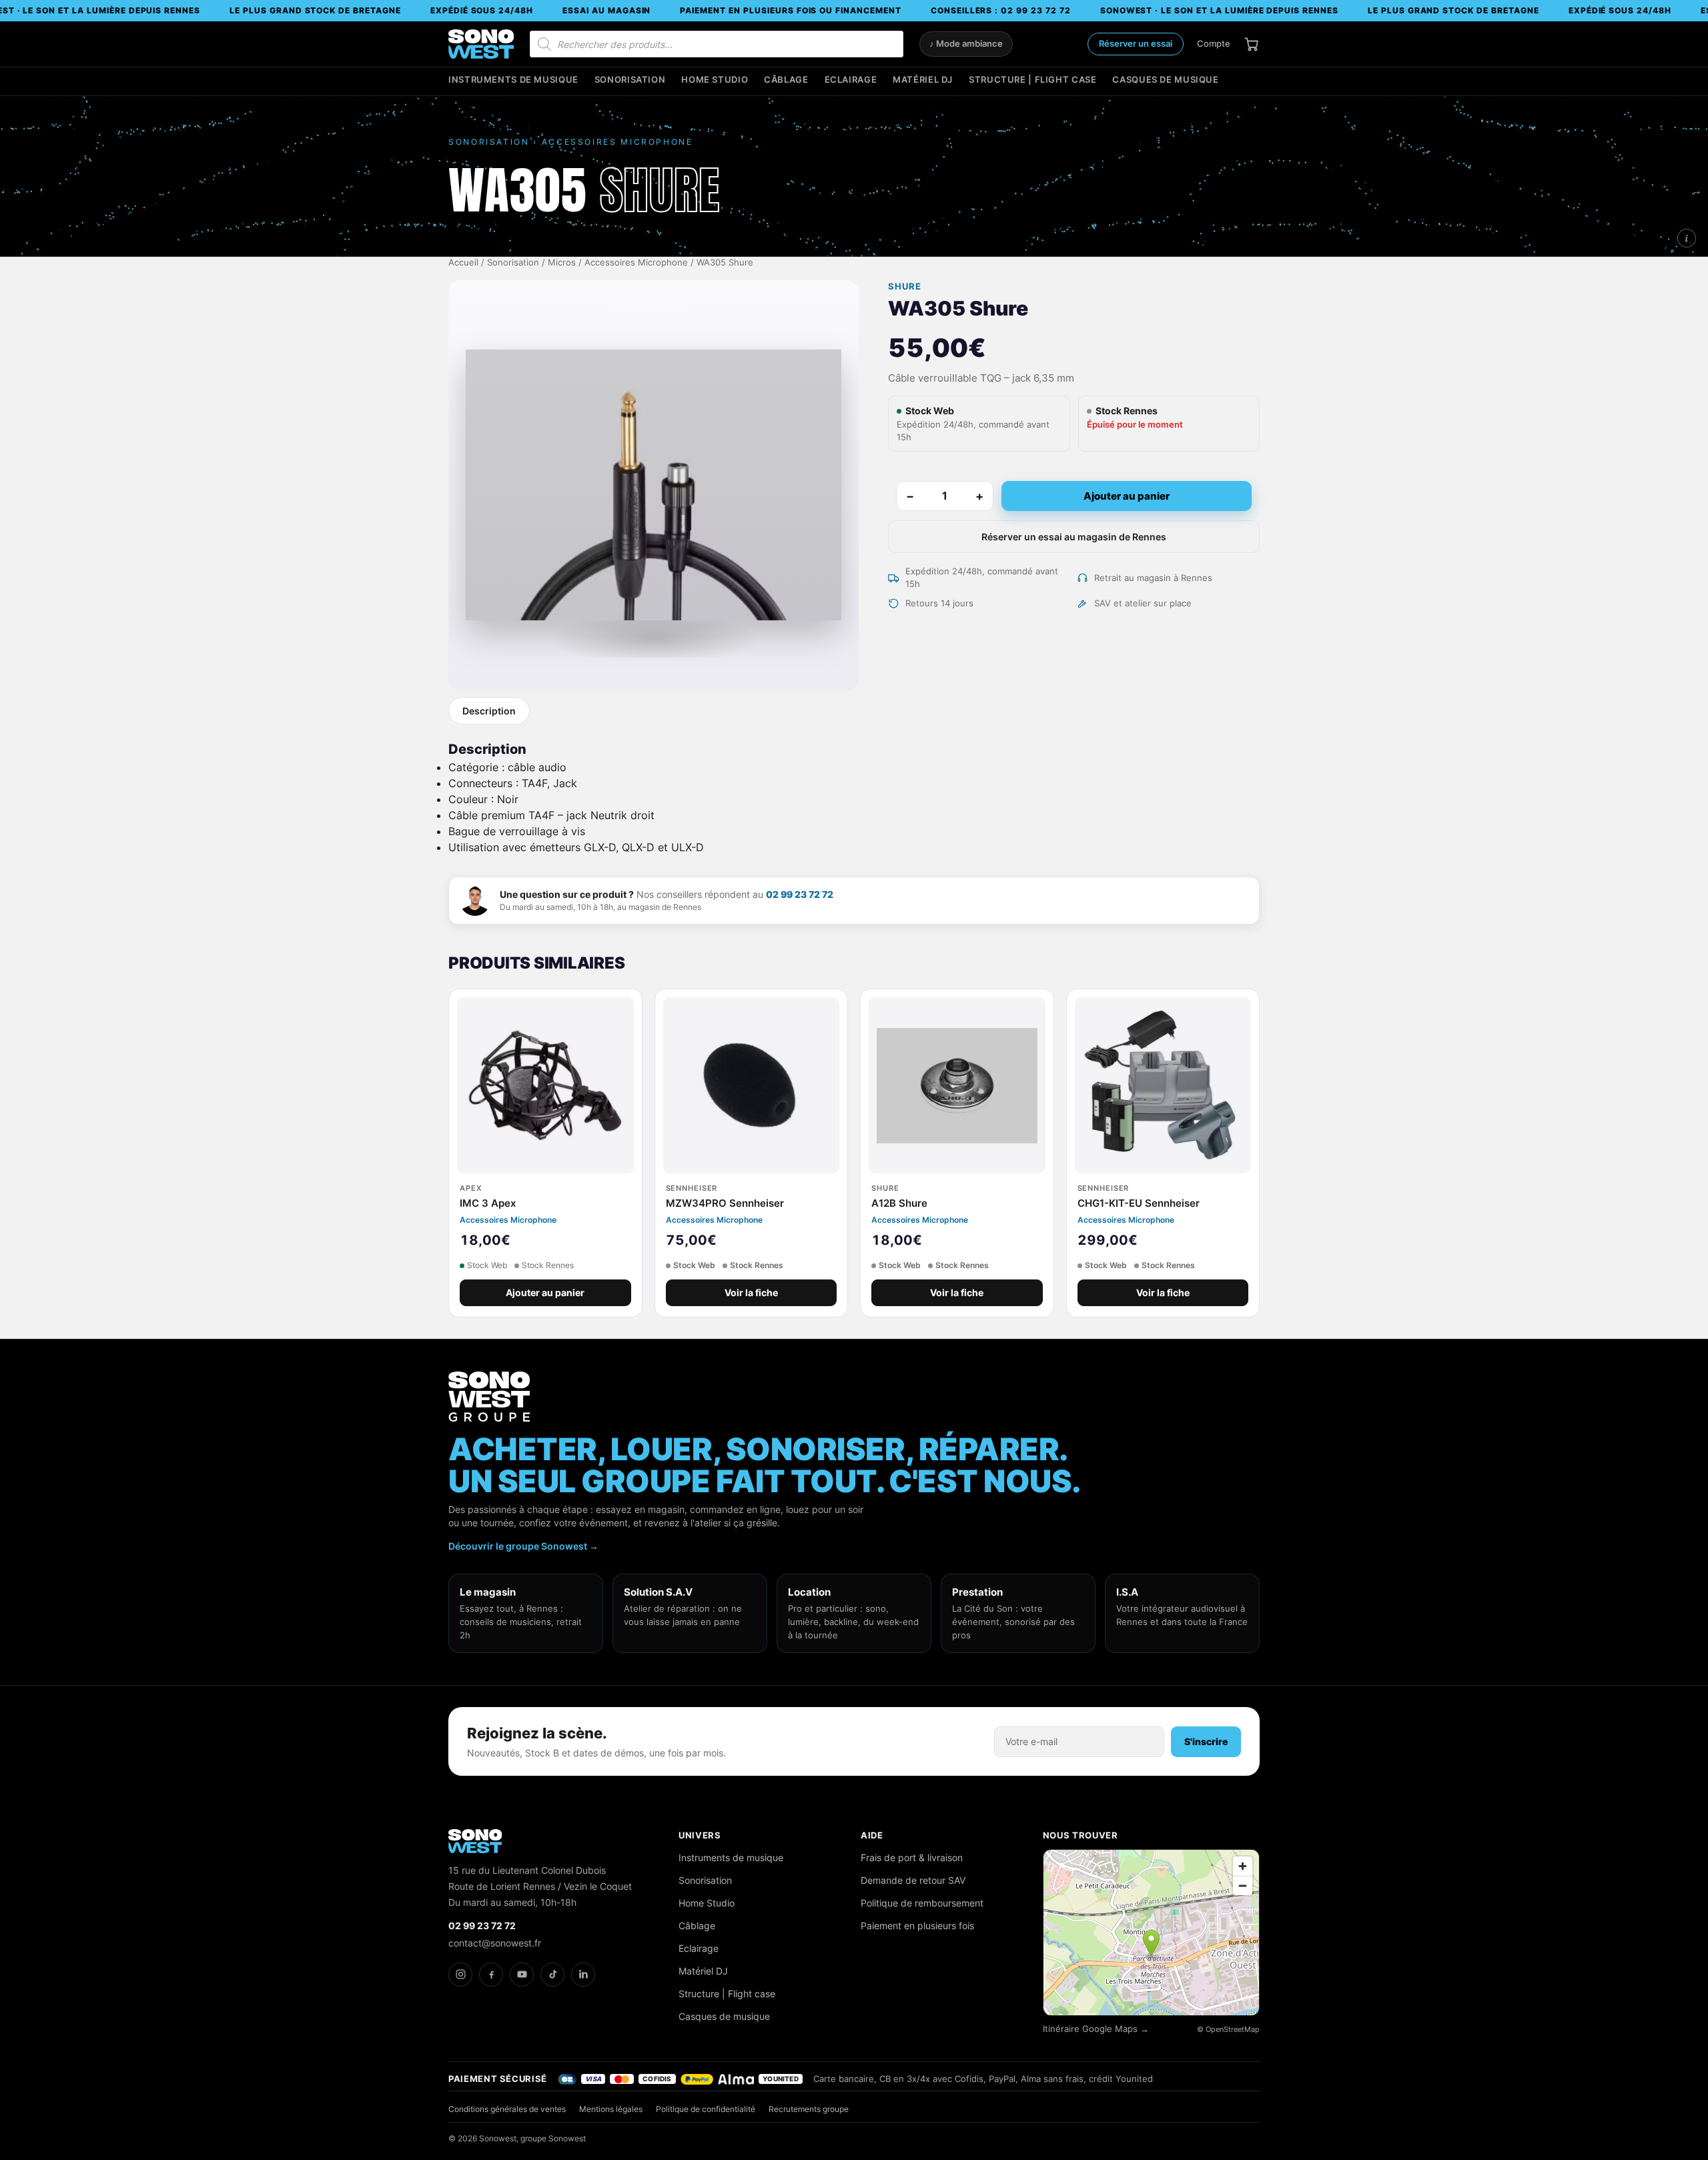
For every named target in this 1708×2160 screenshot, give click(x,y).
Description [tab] (489, 711)
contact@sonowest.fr (495, 1943)
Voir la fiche (751, 1293)
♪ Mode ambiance (966, 44)
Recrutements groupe (809, 2109)
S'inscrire (1206, 1741)
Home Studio (715, 80)
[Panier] (1252, 44)
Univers (700, 1835)
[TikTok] (552, 1975)
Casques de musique (1165, 80)
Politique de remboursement (922, 1903)
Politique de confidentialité (706, 2109)
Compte (1214, 43)
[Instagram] (460, 1975)
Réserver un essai (1136, 43)
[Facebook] (491, 1975)
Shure (905, 287)
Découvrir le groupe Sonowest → (523, 1546)
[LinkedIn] (583, 1975)
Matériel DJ (923, 80)
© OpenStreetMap (1228, 2029)
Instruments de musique (513, 80)
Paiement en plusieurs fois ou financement (790, 10)
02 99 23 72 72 (800, 894)
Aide (872, 1835)
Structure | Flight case (1032, 80)
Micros (562, 262)
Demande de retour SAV (913, 1880)
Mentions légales (611, 2109)
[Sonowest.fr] (481, 44)
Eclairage (851, 80)
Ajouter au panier (1127, 496)
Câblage (786, 80)
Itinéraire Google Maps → (1096, 2029)
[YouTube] (522, 1975)
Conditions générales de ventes (507, 2109)
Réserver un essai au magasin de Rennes (1074, 537)
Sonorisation (630, 80)
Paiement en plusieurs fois (917, 1926)
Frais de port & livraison (912, 1857)
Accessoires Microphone (636, 262)
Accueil (463, 262)
